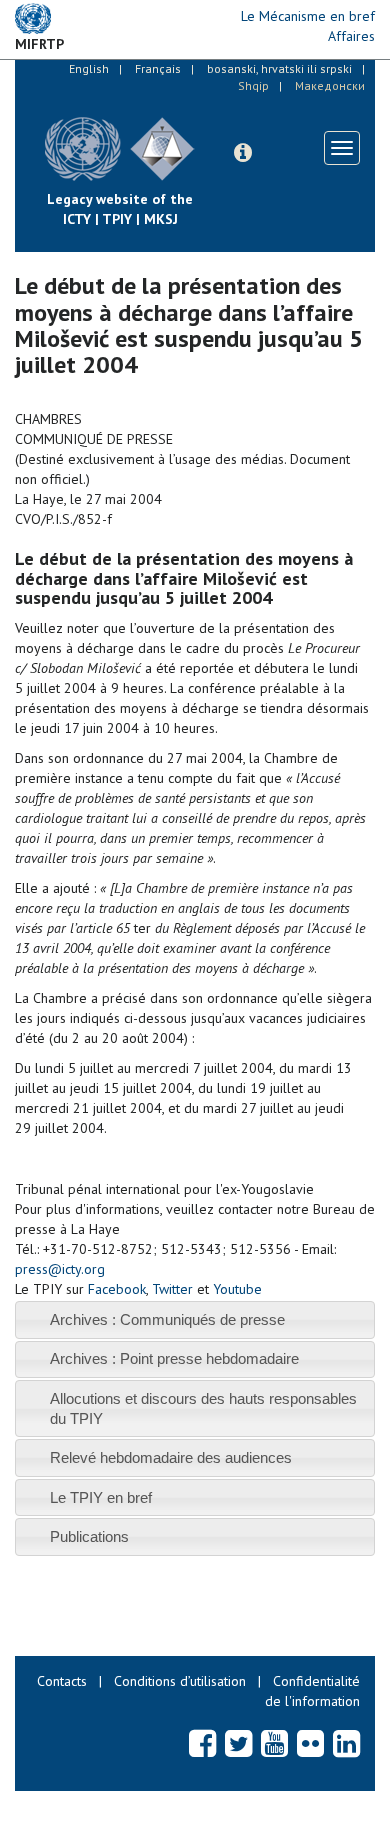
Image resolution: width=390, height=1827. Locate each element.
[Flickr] (310, 1743)
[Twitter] (238, 1743)
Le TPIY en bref (101, 1497)
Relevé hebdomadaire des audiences (171, 1457)
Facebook (117, 1289)
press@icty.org (60, 1269)
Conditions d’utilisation (180, 1681)
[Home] (210, 134)
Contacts (62, 1681)
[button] (243, 153)
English (89, 68)
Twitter (172, 1289)
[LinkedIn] (346, 1743)
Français (158, 68)
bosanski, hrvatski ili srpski (279, 68)
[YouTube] (274, 1743)
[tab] (195, 1319)
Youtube (237, 1289)
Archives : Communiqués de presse (167, 1319)
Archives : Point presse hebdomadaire (174, 1358)
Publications (89, 1536)
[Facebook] (202, 1743)
